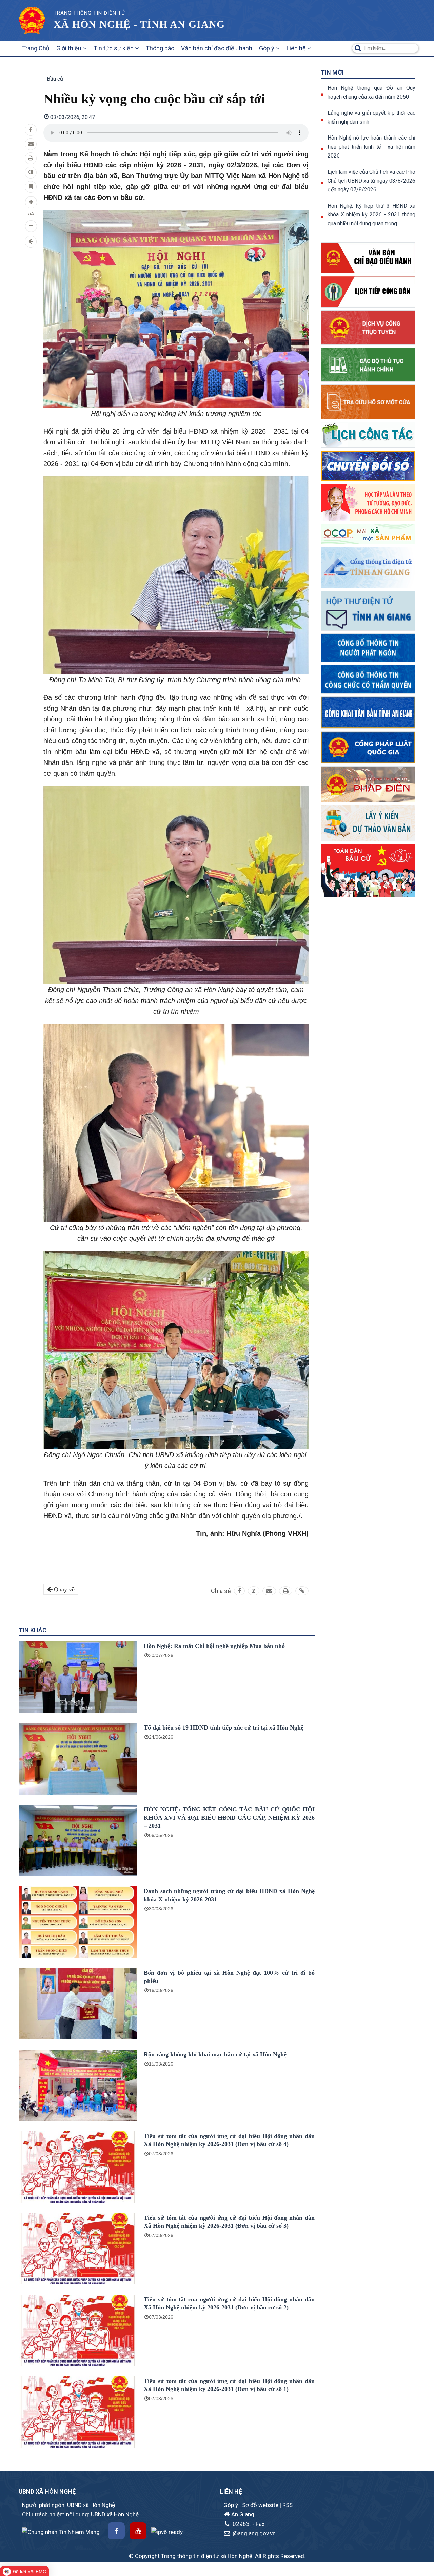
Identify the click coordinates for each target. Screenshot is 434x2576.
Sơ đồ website (261, 2505)
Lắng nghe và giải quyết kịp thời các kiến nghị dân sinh (371, 117)
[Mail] (31, 144)
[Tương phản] (31, 173)
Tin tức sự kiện (114, 48)
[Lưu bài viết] (31, 187)
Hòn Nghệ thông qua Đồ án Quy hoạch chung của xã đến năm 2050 (371, 92)
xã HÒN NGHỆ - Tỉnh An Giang (139, 24)
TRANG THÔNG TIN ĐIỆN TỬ (89, 13)
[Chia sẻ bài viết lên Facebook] (31, 130)
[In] (31, 158)
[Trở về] (31, 242)
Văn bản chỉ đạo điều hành (217, 48)
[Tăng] (31, 202)
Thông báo (160, 48)
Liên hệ (297, 48)
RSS (288, 2505)
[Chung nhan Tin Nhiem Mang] (61, 2531)
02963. (241, 2524)
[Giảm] (31, 226)
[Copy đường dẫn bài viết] (302, 1591)
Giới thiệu (70, 48)
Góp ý (267, 48)
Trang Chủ (36, 48)
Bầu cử (55, 79)
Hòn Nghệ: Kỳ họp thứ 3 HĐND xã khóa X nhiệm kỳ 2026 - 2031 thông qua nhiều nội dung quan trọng (371, 215)
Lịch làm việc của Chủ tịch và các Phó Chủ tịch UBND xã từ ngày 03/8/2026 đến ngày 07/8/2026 (371, 181)
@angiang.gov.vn (253, 2533)
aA (31, 214)
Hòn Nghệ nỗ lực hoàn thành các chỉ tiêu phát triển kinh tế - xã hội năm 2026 (371, 147)
